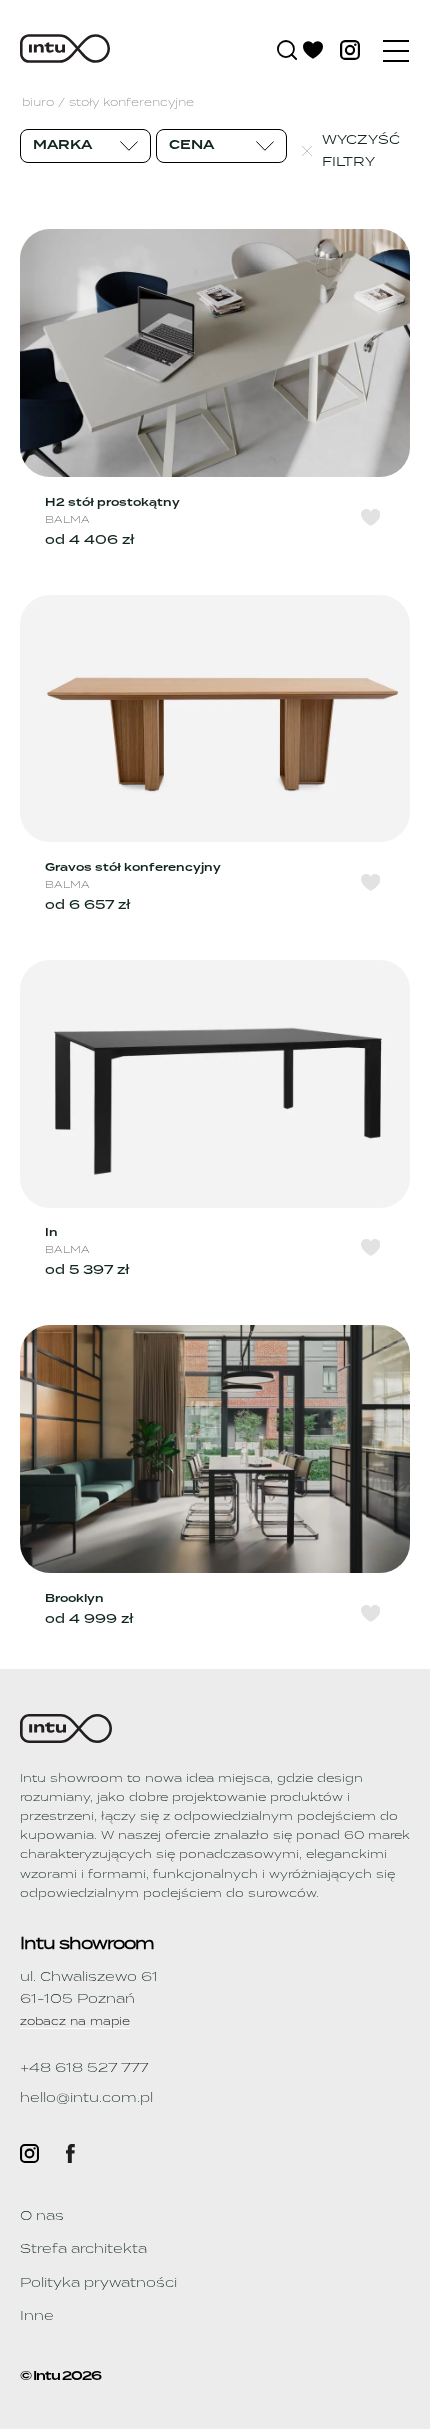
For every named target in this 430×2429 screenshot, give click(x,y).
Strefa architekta (83, 2248)
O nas (42, 2215)
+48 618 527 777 (84, 2067)
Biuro (38, 103)
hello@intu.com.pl (86, 2097)
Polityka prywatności (98, 2282)
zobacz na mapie (75, 2021)
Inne (37, 2315)
